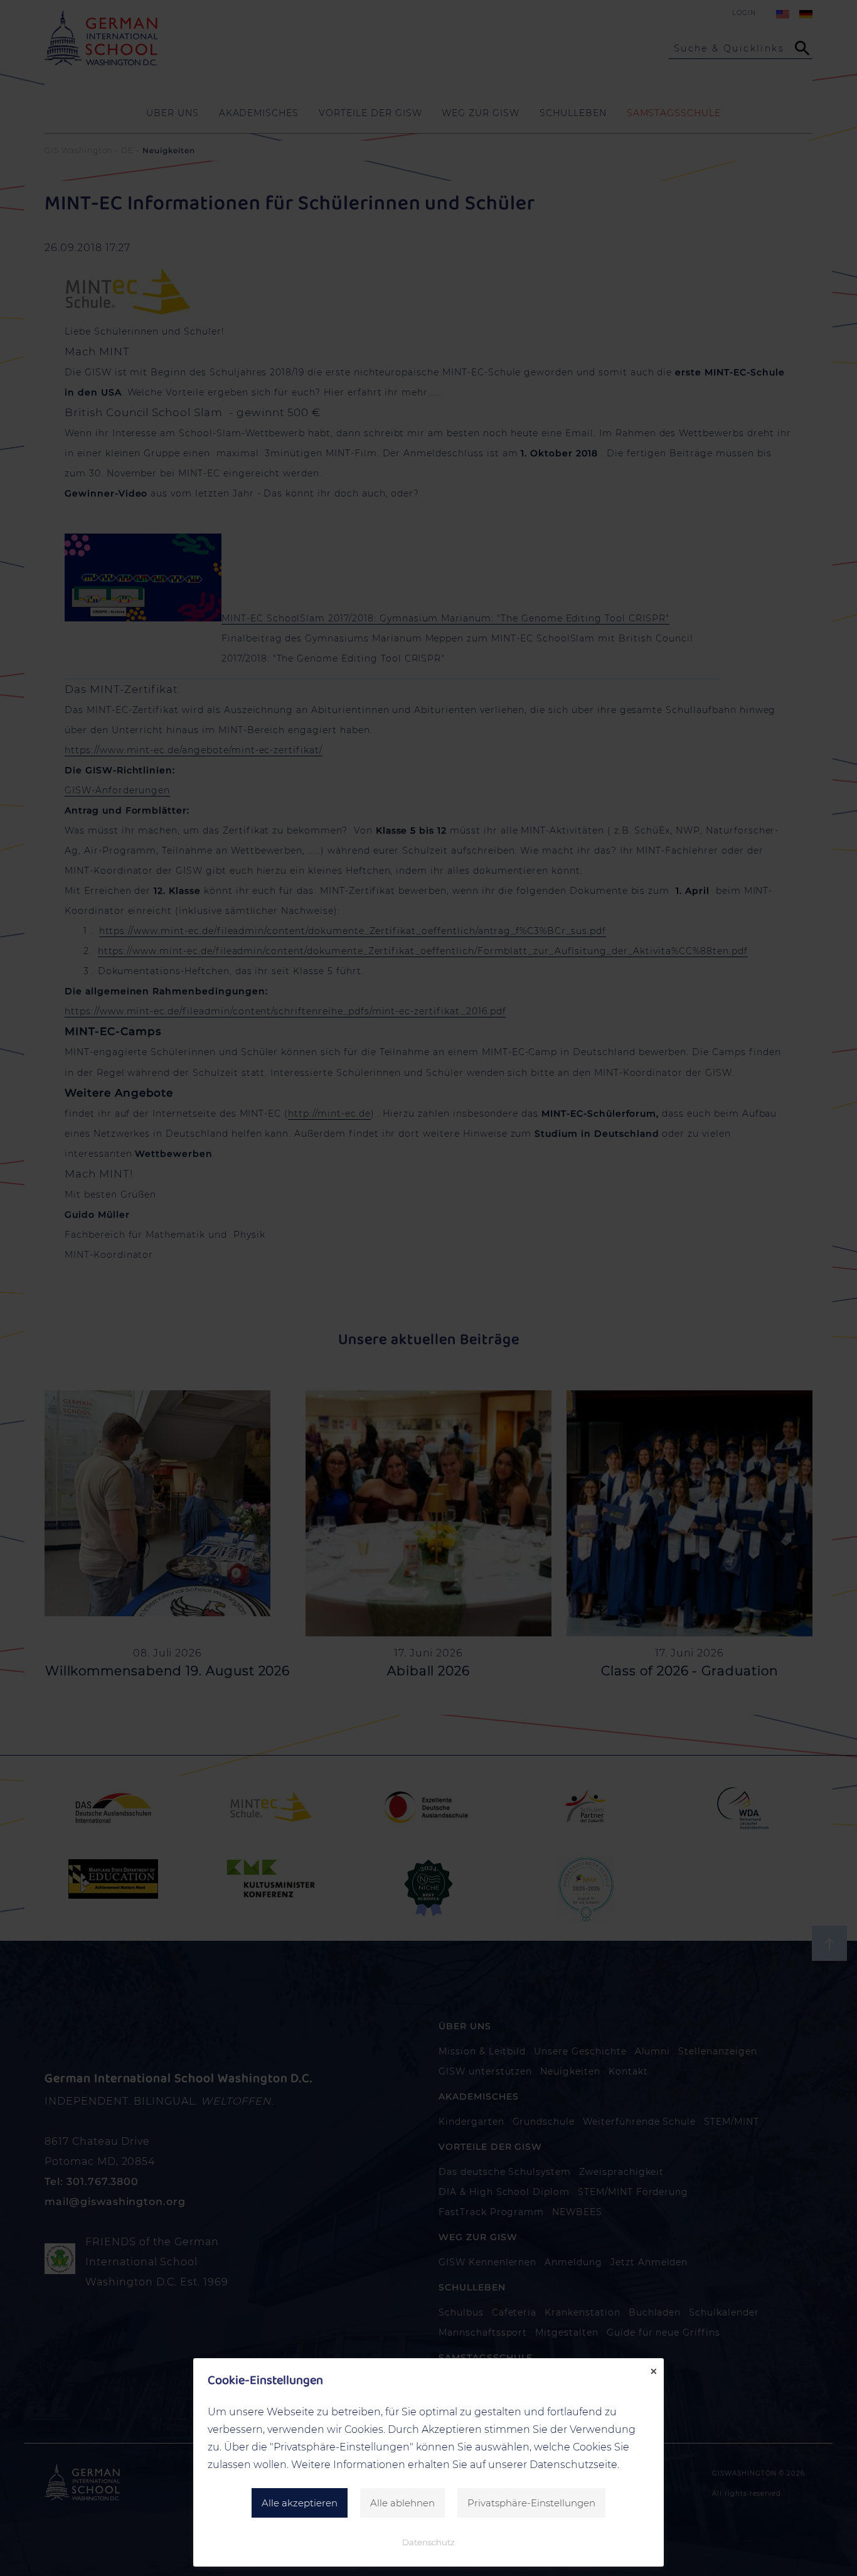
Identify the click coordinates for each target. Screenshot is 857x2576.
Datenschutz (428, 2542)
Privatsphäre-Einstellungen (531, 2503)
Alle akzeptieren (300, 2503)
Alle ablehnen (402, 2503)
